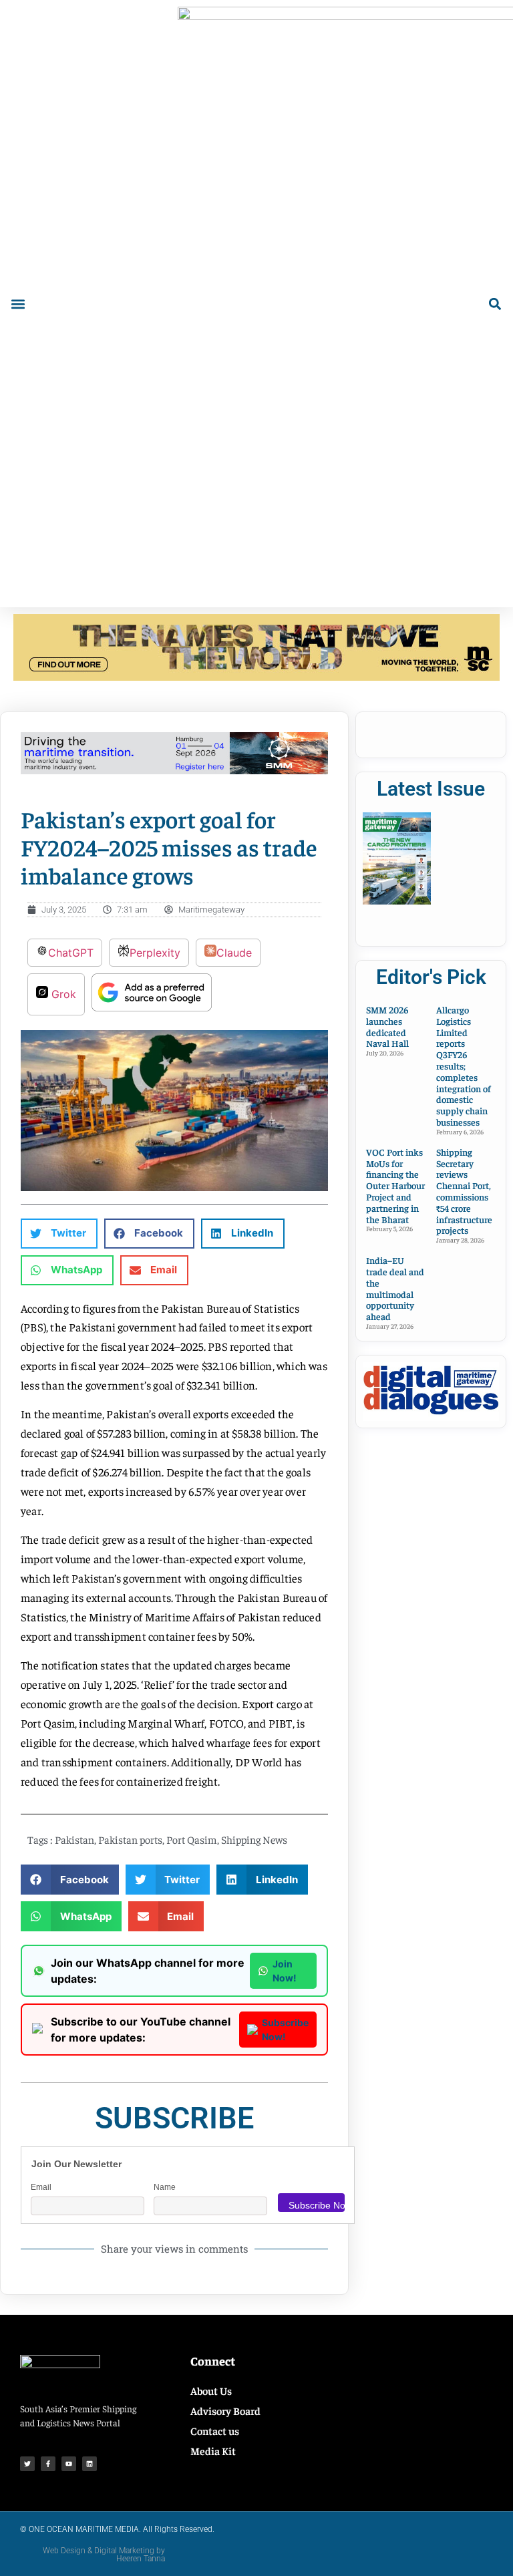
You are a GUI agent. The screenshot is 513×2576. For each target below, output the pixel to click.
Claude (234, 953)
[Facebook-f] (48, 2464)
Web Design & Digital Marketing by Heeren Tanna (104, 2555)
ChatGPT (71, 953)
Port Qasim (192, 1839)
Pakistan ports (130, 1839)
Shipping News (254, 1839)
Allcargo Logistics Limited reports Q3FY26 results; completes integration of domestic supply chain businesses (464, 1066)
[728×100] (256, 677)
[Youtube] (69, 2464)
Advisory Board (225, 2410)
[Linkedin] (90, 2464)
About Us (211, 2390)
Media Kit (213, 2450)
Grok (62, 994)
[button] (18, 304)
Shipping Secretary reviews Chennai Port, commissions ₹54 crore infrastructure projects (464, 1191)
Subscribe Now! (285, 2030)
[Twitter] (27, 2464)
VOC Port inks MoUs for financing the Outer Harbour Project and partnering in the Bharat (395, 1185)
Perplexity (155, 953)
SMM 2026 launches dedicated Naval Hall (387, 1026)
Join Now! (285, 1971)
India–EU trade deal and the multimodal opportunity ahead (395, 1288)
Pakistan (74, 1839)
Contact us (215, 2430)
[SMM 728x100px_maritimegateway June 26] (174, 770)
